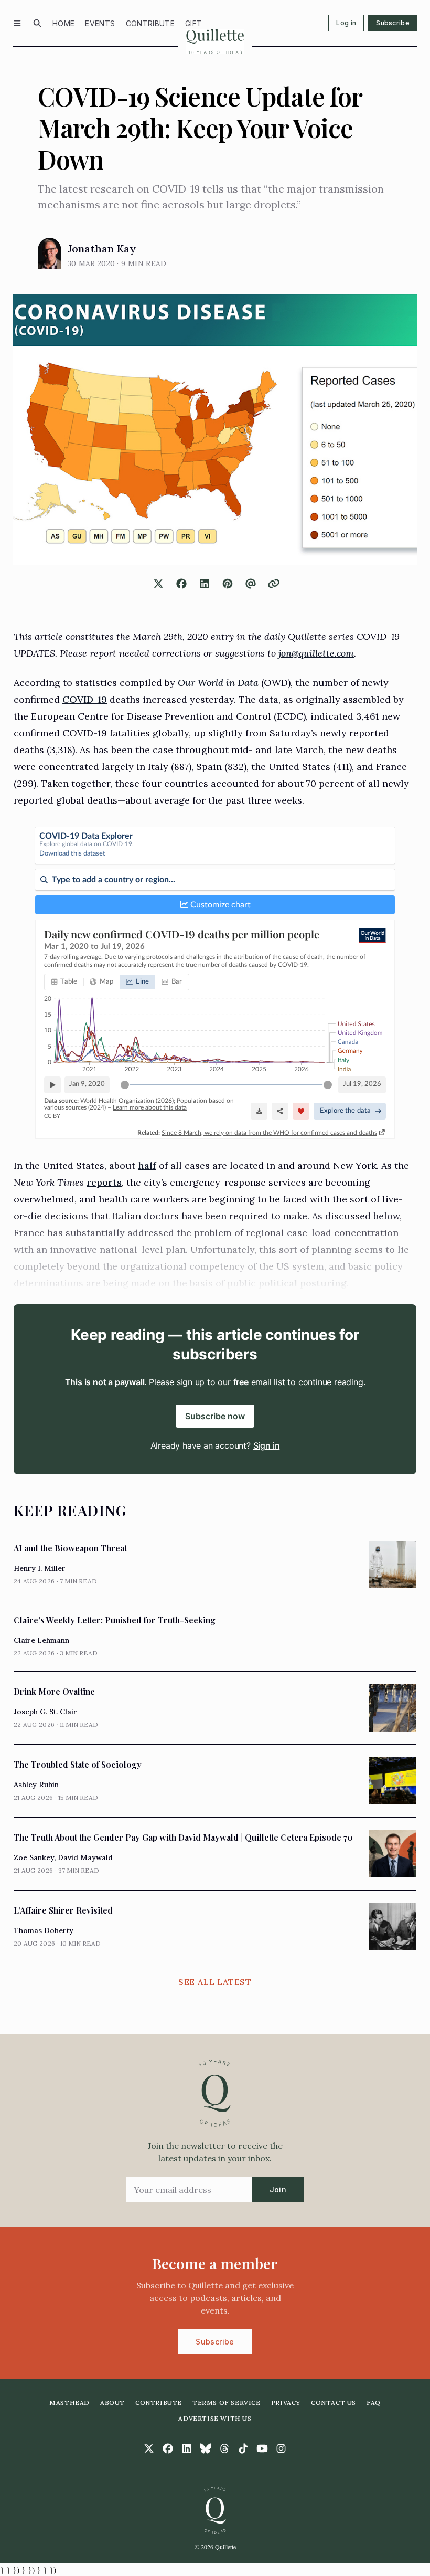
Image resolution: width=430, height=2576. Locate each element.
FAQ (374, 2403)
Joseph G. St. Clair (45, 1712)
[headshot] (50, 254)
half (147, 1165)
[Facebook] (168, 2448)
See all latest (215, 1982)
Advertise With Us (215, 2418)
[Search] (37, 23)
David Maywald (85, 1857)
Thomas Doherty (44, 1930)
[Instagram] (281, 2448)
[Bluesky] (206, 2448)
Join (278, 2189)
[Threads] (224, 2448)
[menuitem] (63, 23)
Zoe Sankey (34, 1857)
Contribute (150, 23)
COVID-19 (85, 699)
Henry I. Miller (40, 1568)
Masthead (69, 2403)
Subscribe (393, 23)
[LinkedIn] (187, 2448)
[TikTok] (243, 2448)
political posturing (302, 1283)
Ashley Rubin (36, 1785)
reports (104, 1182)
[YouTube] (262, 2448)
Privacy (286, 2403)
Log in (346, 23)
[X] (149, 2448)
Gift (193, 23)
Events (100, 23)
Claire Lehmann (41, 1640)
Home (63, 23)
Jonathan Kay (102, 249)
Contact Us (334, 2403)
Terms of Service (227, 2403)
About (112, 2403)
